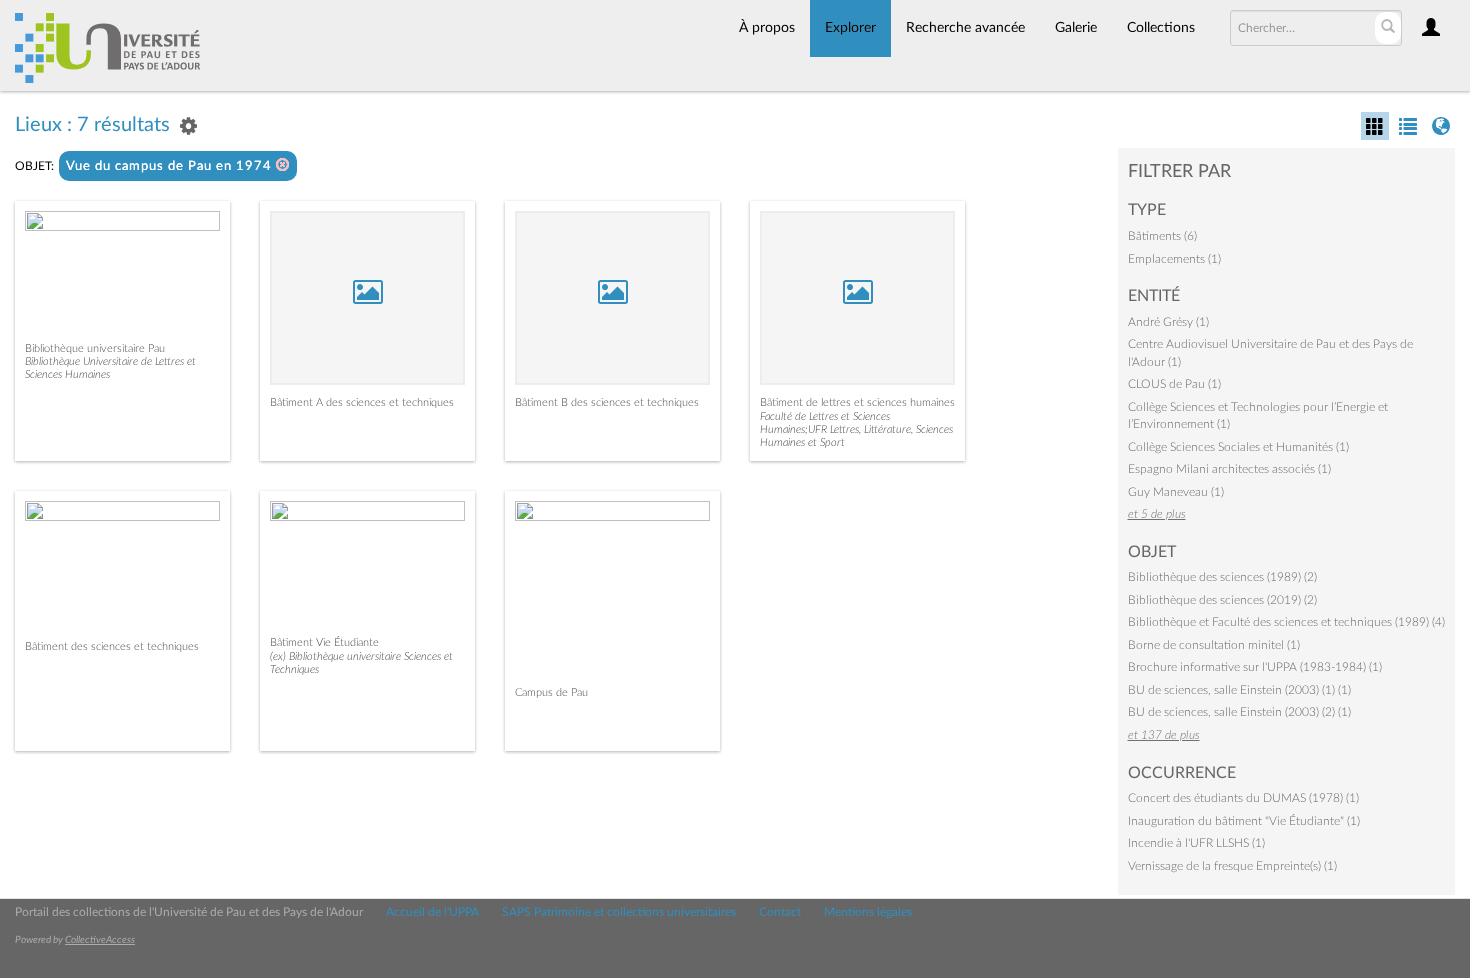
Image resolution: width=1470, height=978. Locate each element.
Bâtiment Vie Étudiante (324, 642)
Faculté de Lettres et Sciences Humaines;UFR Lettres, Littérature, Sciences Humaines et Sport (856, 429)
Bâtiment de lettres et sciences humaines (857, 402)
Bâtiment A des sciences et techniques (362, 402)
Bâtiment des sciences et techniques (112, 646)
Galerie (1076, 28)
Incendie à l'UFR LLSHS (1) (1196, 843)
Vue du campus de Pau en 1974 (171, 166)
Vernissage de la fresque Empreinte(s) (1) (1232, 866)
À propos (767, 28)
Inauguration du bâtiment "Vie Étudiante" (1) (1244, 821)
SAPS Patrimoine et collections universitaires (619, 912)
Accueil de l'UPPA (432, 912)
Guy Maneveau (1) (1176, 492)
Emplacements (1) (1174, 259)
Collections (1161, 28)
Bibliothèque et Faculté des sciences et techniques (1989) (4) (1286, 622)
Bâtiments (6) (1162, 236)
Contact (780, 912)
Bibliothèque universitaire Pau (95, 348)
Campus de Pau (551, 692)
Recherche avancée (965, 28)
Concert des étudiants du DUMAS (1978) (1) (1243, 798)
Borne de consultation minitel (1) (1214, 645)
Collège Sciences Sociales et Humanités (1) (1238, 447)
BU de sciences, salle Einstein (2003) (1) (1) (1239, 690)
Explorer (850, 28)
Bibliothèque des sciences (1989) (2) (1222, 577)
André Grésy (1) (1168, 322)
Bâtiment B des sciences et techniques (607, 402)
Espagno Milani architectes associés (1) (1229, 469)
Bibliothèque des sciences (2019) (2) (1222, 600)
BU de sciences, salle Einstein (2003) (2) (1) (1239, 712)
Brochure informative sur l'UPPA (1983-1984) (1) (1255, 667)
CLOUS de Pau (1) (1174, 384)
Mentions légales (868, 912)
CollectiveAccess (100, 940)
